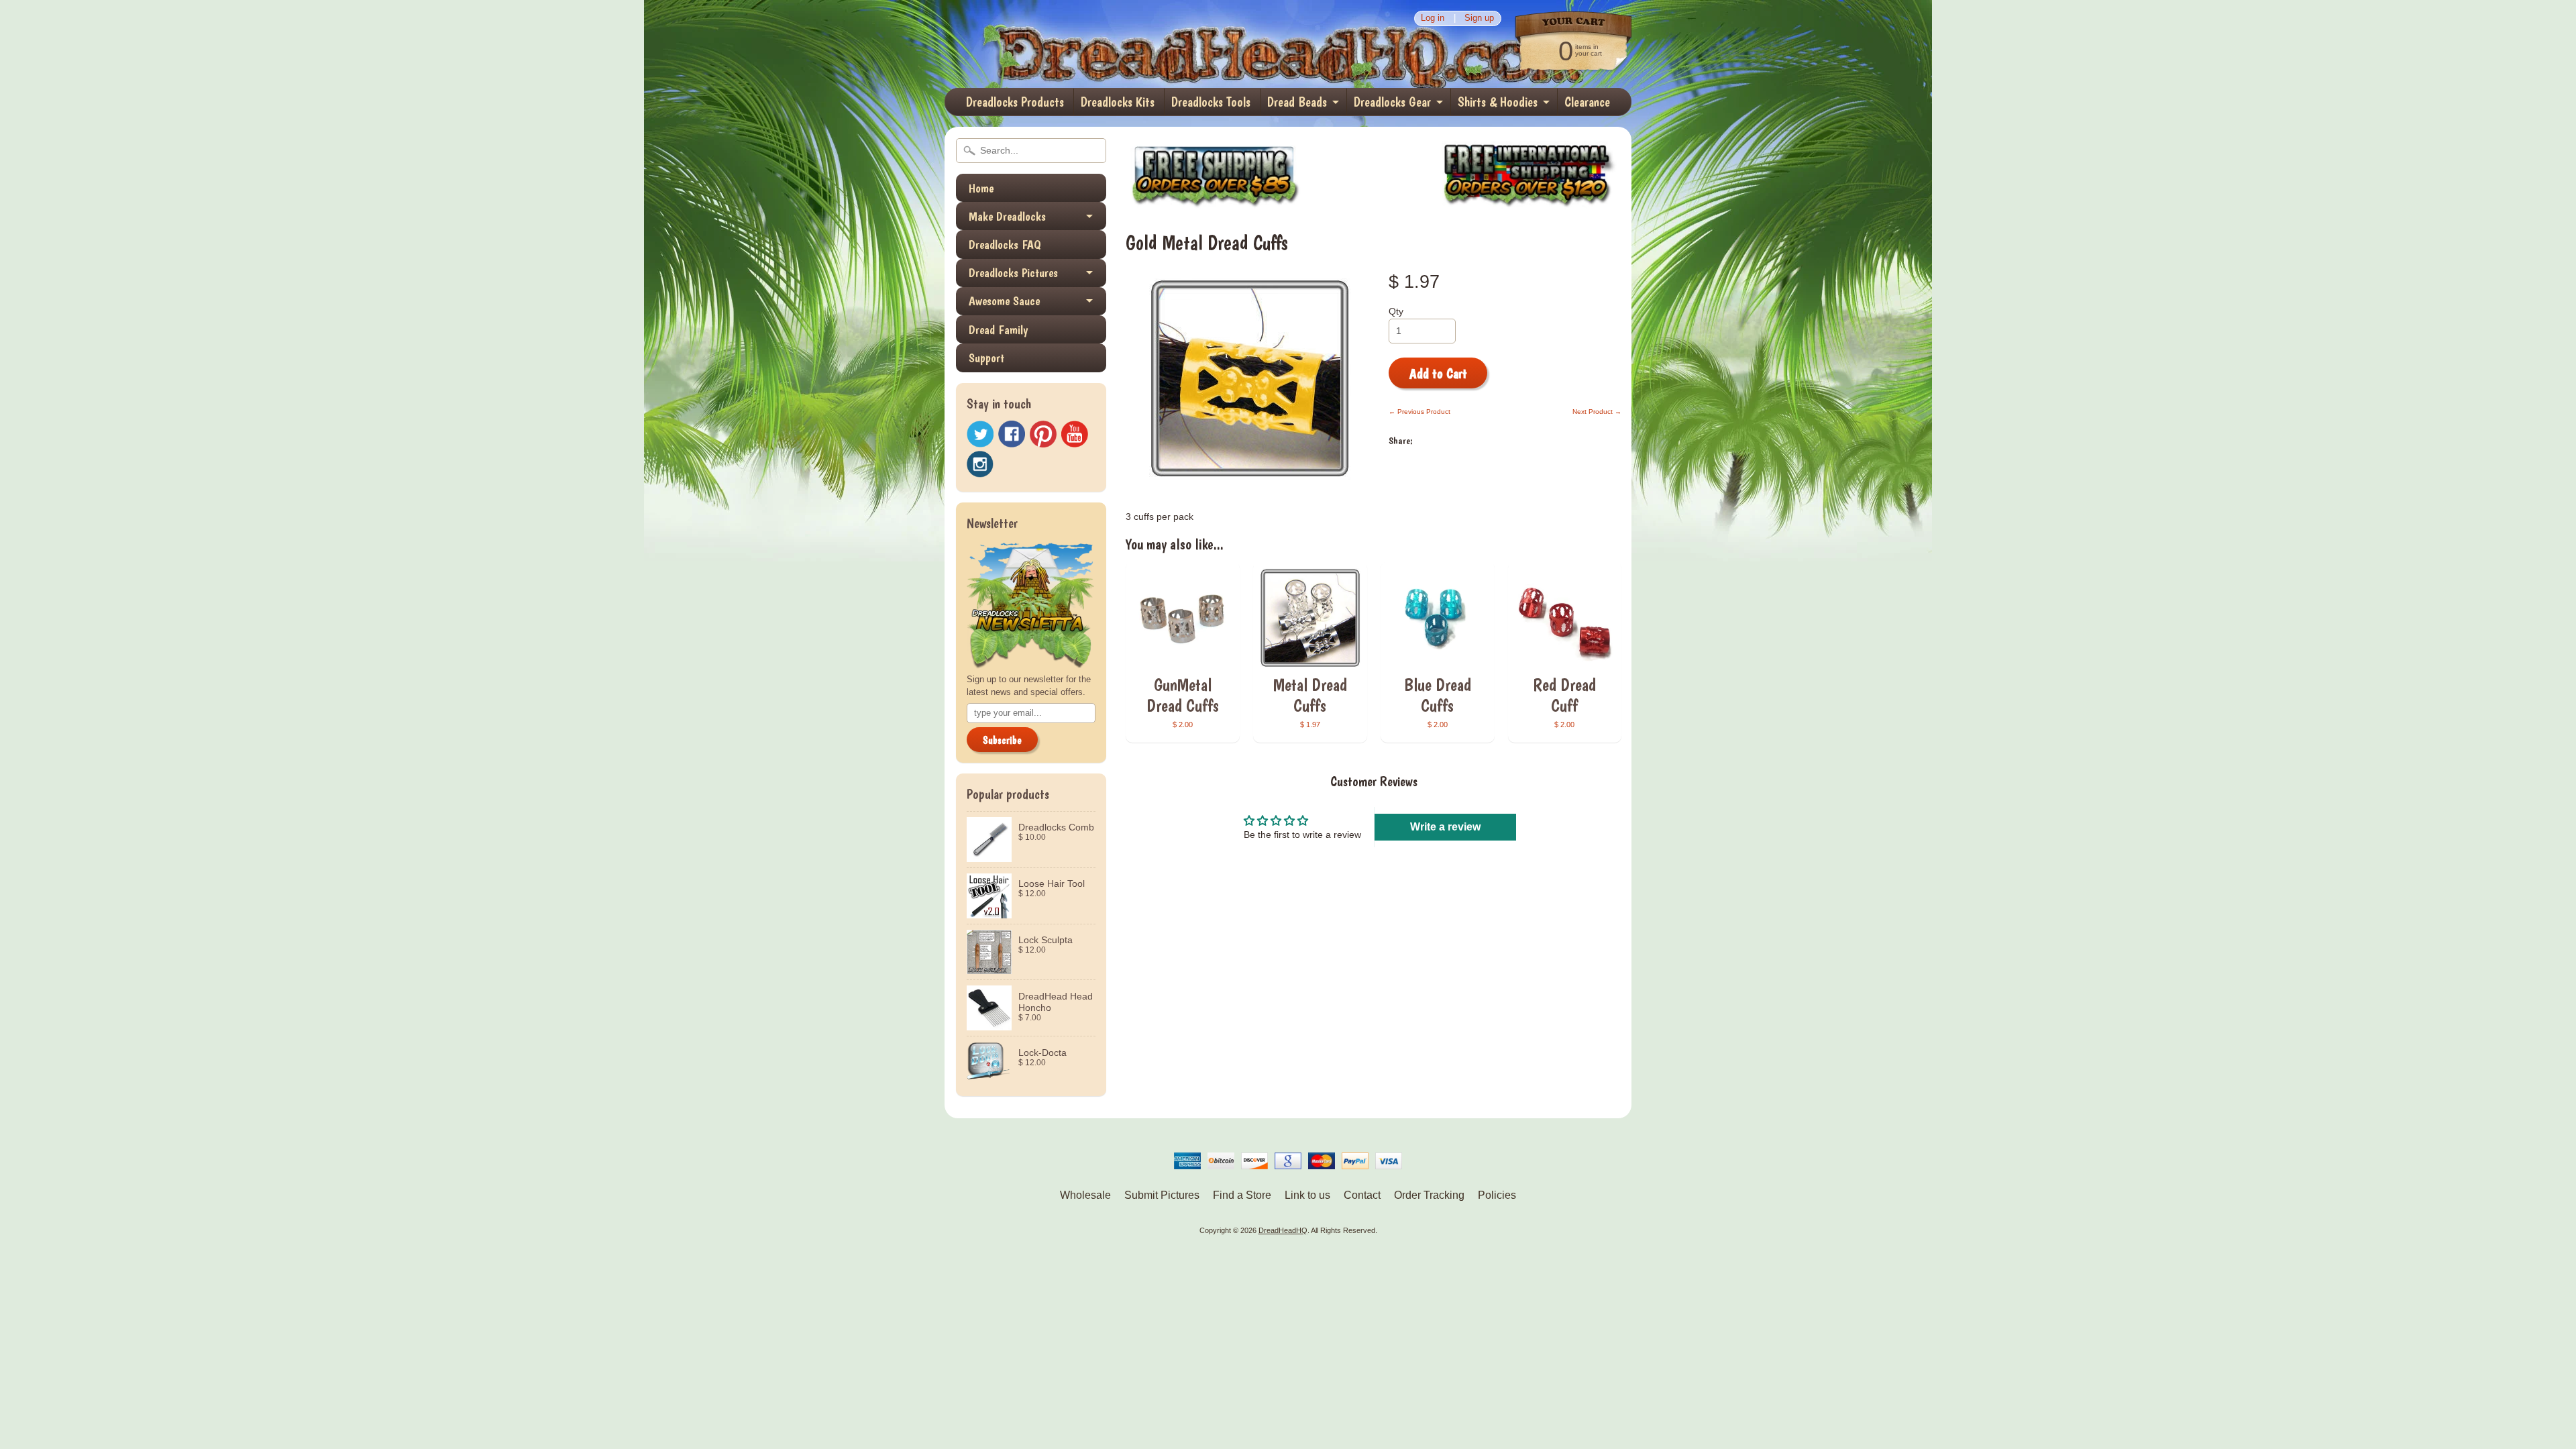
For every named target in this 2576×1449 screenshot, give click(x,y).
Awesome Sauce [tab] (1004, 301)
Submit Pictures (1162, 1195)
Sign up (1479, 18)
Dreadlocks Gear (1392, 102)
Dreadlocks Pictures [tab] (1013, 273)
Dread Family (998, 330)
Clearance (1587, 102)
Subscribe (1002, 740)
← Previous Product (1419, 412)
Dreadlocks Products (1015, 102)
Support (986, 358)
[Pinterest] (1043, 434)
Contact (1362, 1195)
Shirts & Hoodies (1498, 102)
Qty (1396, 312)
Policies (1497, 1195)
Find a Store (1242, 1195)
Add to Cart (1438, 374)
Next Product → (1597, 412)
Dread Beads (1297, 102)
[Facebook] (1012, 434)
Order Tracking (1429, 1195)
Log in (1433, 18)
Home (981, 188)
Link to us (1307, 1195)
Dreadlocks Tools (1211, 102)
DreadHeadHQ (1088, 44)
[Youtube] (1075, 434)
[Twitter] (980, 434)
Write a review (1445, 827)
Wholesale (1085, 1195)
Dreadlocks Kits (1118, 102)
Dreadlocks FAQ (1005, 245)
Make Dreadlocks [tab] (1007, 216)
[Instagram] (980, 464)
